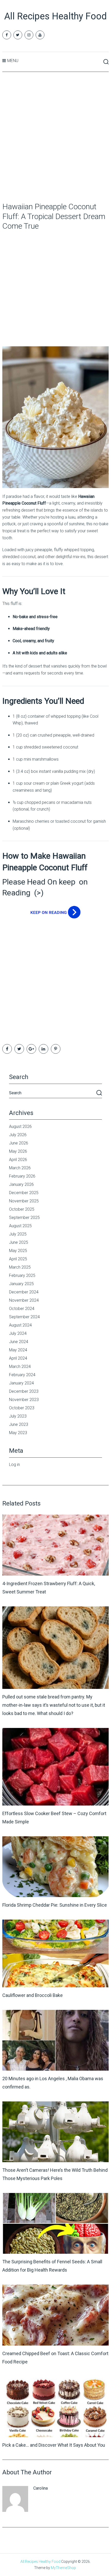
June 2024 (19, 1342)
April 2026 (18, 1160)
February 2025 (22, 1275)
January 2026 (21, 1184)
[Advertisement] (55, 137)
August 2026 (20, 1126)
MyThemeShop (63, 2568)
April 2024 (18, 1358)
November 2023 (24, 1400)
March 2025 (20, 1267)
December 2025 (24, 1193)
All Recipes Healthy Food (55, 16)
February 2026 (22, 1176)
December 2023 (24, 1391)
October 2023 (22, 1408)
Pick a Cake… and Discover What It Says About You (54, 2445)
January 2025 (21, 1284)
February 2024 (22, 1375)
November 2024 (24, 1300)
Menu (13, 61)
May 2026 (18, 1151)
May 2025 (18, 1251)
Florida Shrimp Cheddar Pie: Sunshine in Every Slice (55, 1905)
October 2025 (22, 1209)
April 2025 (18, 1259)
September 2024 (24, 1317)
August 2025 (20, 1226)
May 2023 (18, 1433)
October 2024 (22, 1309)
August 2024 (20, 1325)
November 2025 (24, 1201)
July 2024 (18, 1333)
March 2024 (20, 1366)
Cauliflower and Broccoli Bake (33, 1995)
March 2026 (20, 1168)
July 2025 (18, 1234)
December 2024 (24, 1292)
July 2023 (18, 1416)
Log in (14, 1465)
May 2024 (18, 1350)
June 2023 (19, 1424)
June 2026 (19, 1143)
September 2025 (24, 1218)
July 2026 (18, 1135)
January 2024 (21, 1383)
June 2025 (19, 1242)
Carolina (41, 2488)
